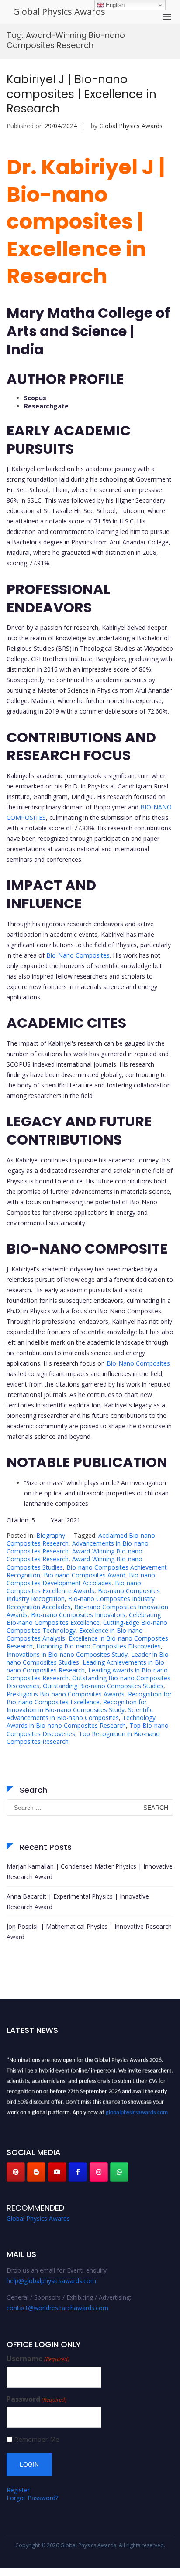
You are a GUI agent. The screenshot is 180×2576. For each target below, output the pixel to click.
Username (38, 2359)
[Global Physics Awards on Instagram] (99, 2172)
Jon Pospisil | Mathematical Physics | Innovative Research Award (89, 1932)
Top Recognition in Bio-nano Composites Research (83, 1738)
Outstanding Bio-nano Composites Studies (103, 1686)
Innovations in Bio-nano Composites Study (67, 1654)
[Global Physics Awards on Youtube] (57, 2172)
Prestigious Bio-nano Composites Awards (66, 1694)
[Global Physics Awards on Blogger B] (36, 2172)
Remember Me (37, 2439)
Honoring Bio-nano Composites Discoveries (99, 1646)
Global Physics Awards (59, 12)
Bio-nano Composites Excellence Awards (74, 1587)
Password (37, 2399)
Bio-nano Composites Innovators (78, 1615)
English (114, 5)
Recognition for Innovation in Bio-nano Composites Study (77, 1706)
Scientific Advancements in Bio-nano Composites (80, 1714)
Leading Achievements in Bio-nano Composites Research (87, 1666)
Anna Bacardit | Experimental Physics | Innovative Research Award (78, 1901)
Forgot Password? (32, 2498)
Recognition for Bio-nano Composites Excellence (89, 1698)
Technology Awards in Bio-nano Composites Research (81, 1721)
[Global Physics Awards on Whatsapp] (119, 2172)
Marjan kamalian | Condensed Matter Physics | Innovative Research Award (90, 1871)
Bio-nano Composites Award (85, 1575)
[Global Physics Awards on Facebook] (78, 2172)
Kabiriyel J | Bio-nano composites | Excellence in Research (81, 94)
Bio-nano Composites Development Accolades (81, 1579)
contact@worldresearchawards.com (57, 2308)
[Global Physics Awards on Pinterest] (16, 2172)
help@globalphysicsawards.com (51, 2281)
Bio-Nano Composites (78, 955)
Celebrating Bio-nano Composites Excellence (84, 1619)
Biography (51, 1535)
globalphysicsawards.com (137, 2110)
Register (18, 2490)
